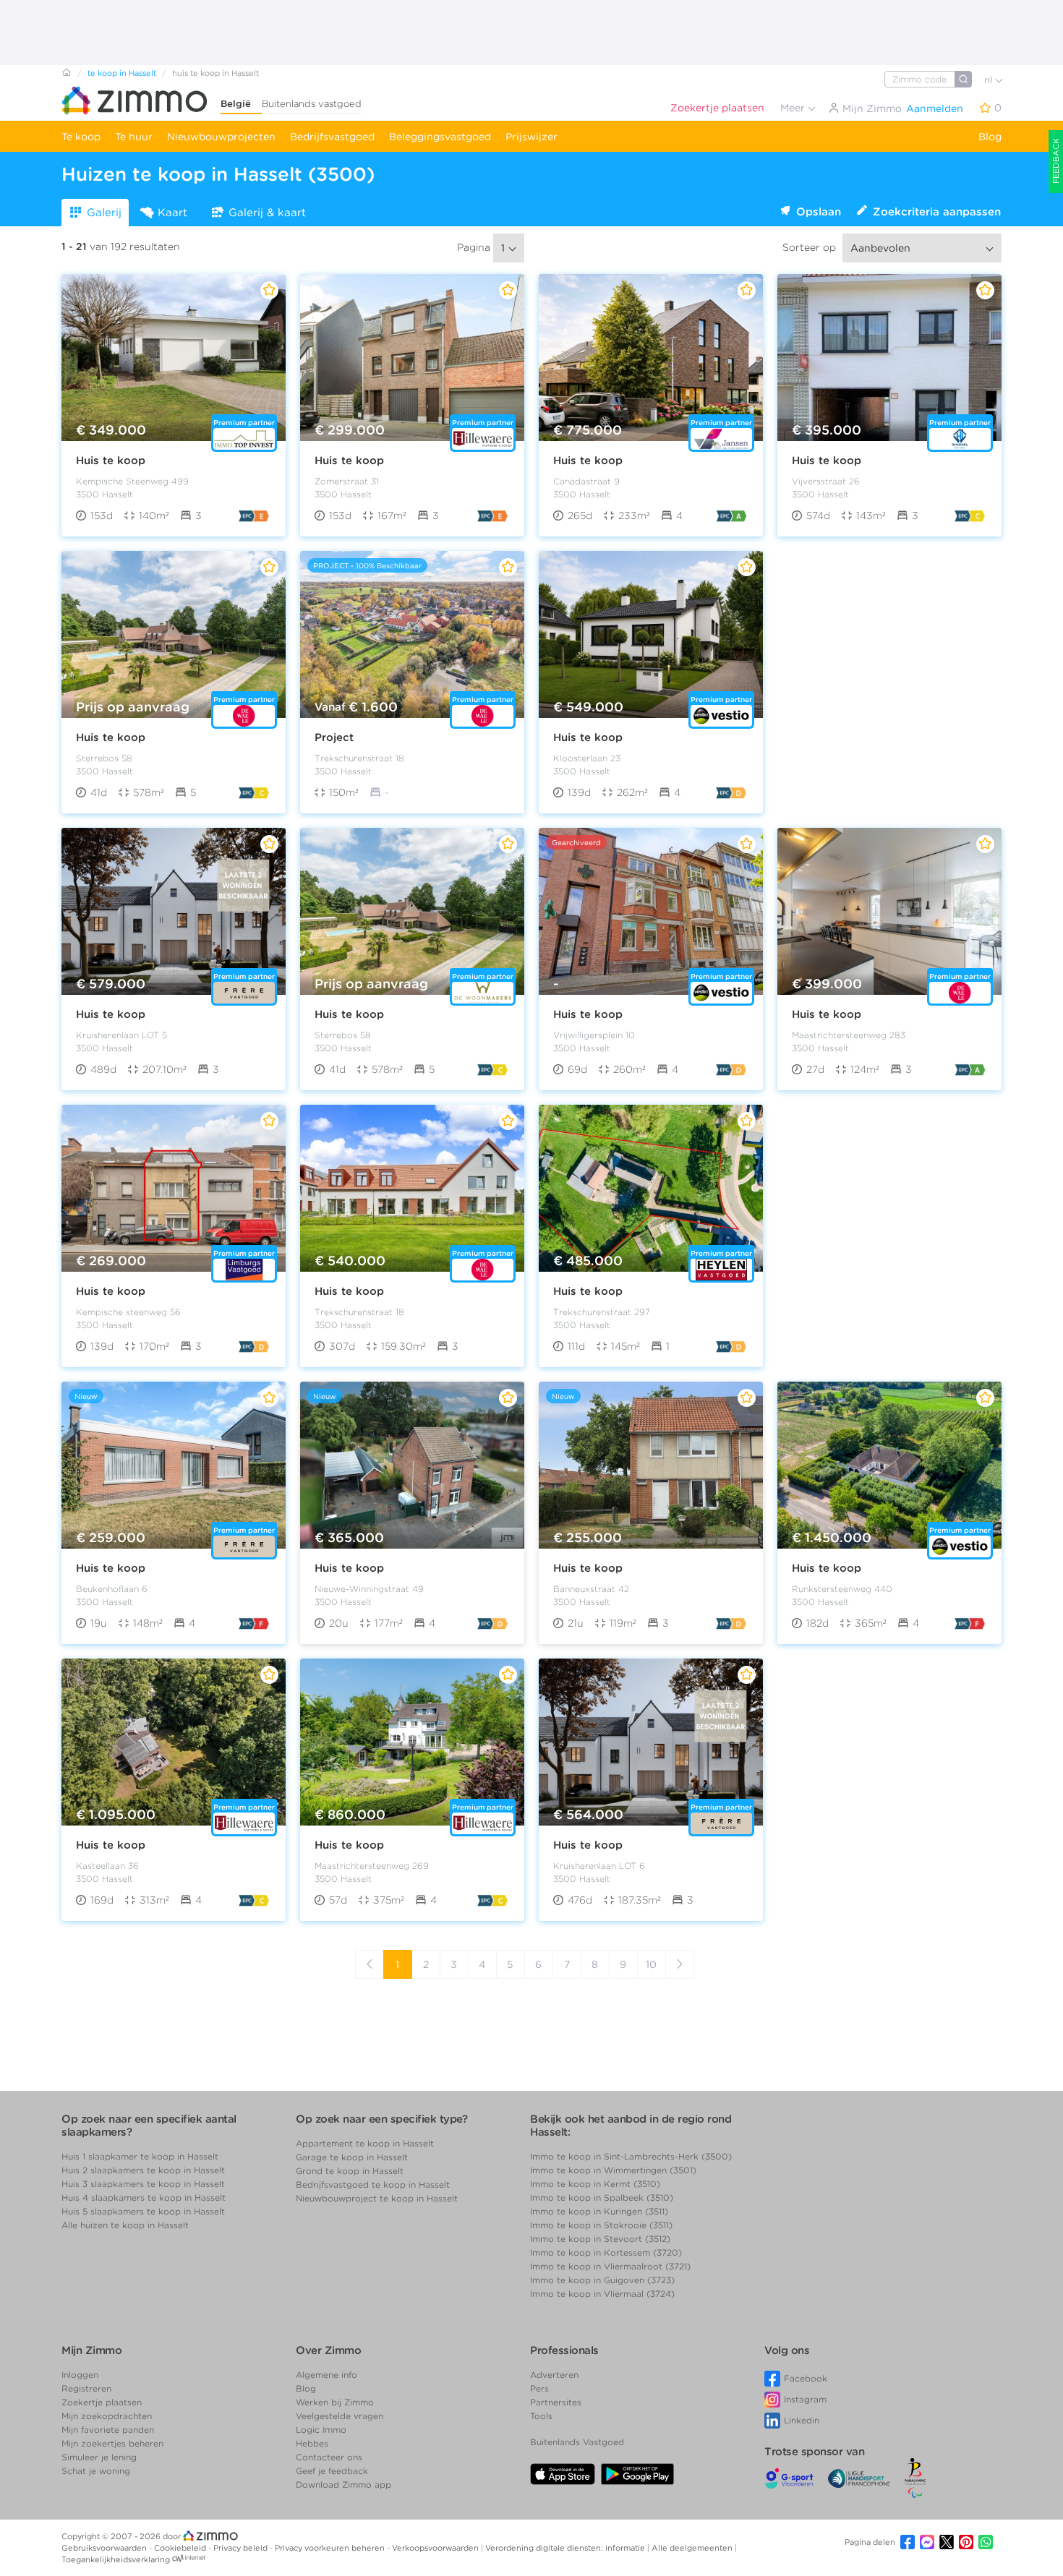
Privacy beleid (242, 2548)
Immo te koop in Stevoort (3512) (600, 2239)
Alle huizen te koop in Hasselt (125, 2225)
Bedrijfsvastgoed (332, 137)
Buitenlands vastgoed (312, 104)
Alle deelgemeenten (693, 2548)
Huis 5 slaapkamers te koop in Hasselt (143, 2211)
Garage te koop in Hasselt (352, 2157)
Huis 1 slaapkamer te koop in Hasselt (140, 2156)
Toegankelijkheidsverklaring (116, 2559)
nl (990, 80)
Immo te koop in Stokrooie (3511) (601, 2225)
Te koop (81, 137)
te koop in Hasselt (122, 73)
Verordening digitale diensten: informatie (566, 2548)
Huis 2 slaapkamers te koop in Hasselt (143, 2170)
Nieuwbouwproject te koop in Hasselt (377, 2198)
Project (334, 737)
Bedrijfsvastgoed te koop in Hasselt (373, 2185)
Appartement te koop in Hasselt (365, 2143)
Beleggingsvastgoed (440, 137)
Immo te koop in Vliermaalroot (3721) (610, 2266)
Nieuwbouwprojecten (221, 137)
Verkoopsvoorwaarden (436, 2548)
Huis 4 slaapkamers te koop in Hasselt (144, 2198)
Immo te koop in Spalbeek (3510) (602, 2198)
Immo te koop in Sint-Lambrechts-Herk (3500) (631, 2156)
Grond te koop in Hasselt (350, 2171)
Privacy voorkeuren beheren (331, 2548)
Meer (794, 108)
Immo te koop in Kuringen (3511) (599, 2211)
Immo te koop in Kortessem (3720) (606, 2252)
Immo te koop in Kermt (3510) (595, 2184)
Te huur (134, 137)
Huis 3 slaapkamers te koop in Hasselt (143, 2184)
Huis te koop (111, 461)
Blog (990, 137)
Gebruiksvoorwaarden (105, 2548)
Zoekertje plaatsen (717, 108)
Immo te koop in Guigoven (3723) (602, 2280)
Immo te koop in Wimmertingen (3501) (613, 2170)
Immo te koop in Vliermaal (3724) (602, 2294)
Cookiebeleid (181, 2548)
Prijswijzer (531, 137)
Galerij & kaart (267, 213)
